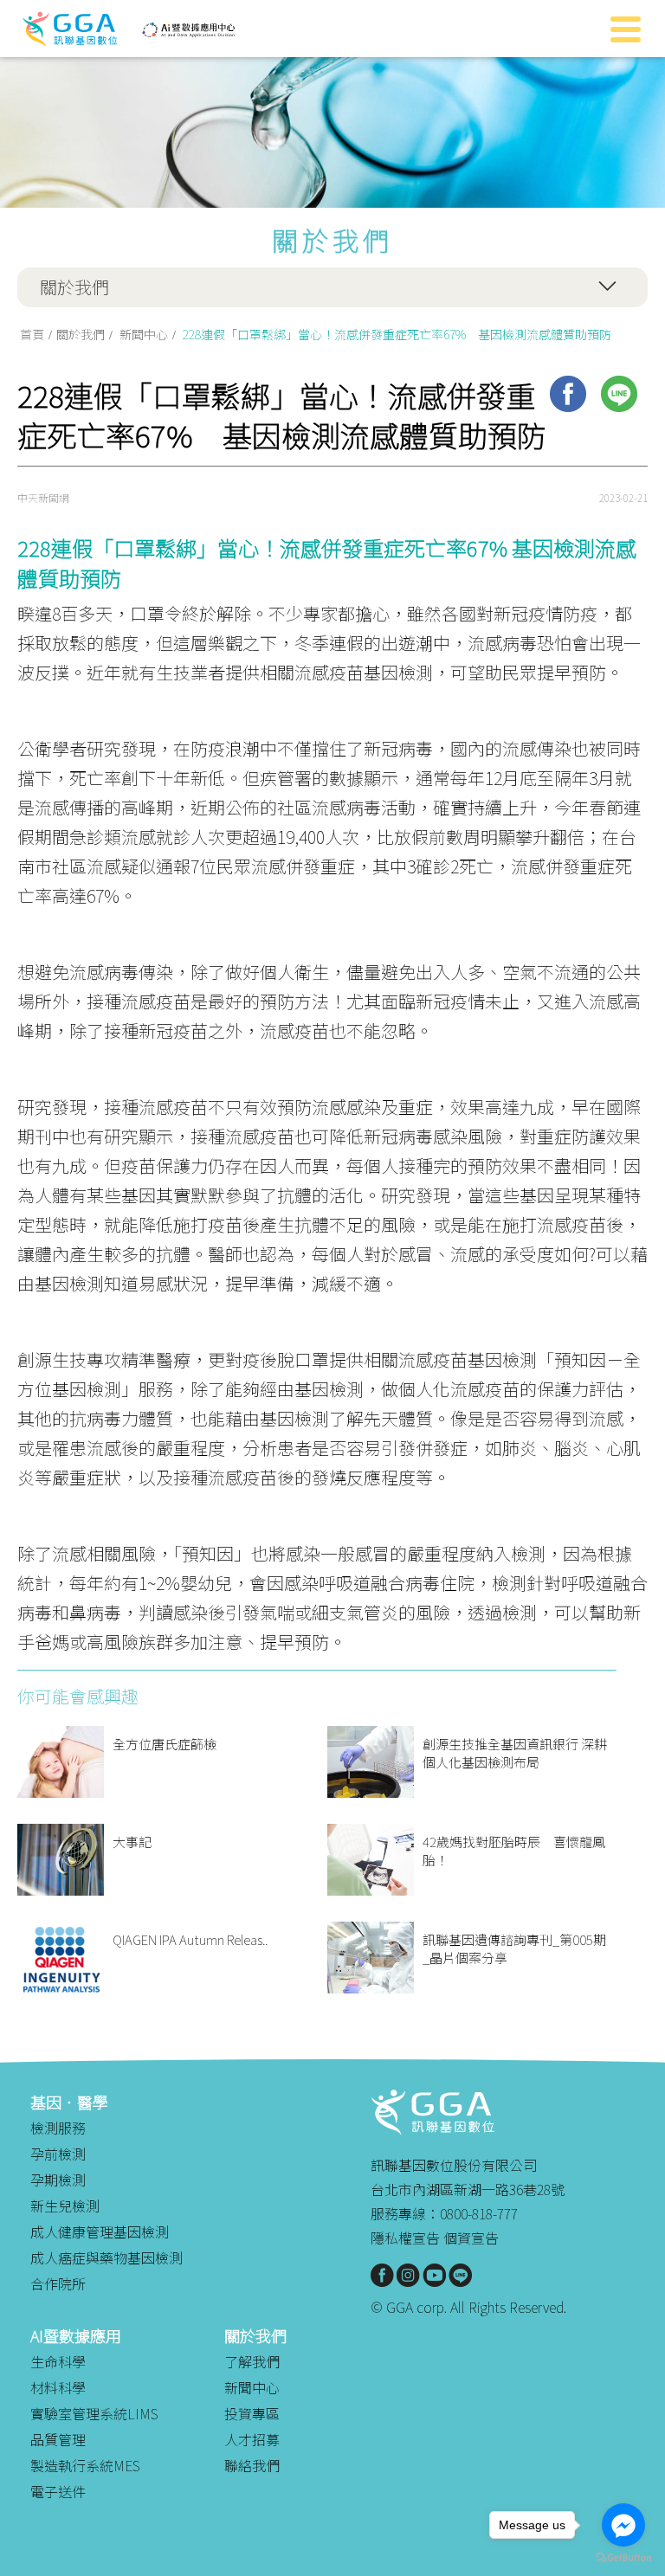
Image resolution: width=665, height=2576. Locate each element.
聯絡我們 (252, 2465)
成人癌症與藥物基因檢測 (107, 2257)
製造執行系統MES (85, 2465)
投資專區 (252, 2413)
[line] (619, 394)
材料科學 (58, 2387)
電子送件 (58, 2491)
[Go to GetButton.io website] (623, 2558)
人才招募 (252, 2439)
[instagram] (408, 2275)
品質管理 (58, 2439)
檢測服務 (58, 2128)
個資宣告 (471, 2238)
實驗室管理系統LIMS (94, 2413)
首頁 (32, 334)
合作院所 (58, 2283)
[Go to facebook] (623, 2525)
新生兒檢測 (65, 2206)
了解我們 (252, 2361)
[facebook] (568, 394)
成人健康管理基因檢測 (100, 2231)
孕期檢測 (58, 2180)
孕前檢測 (58, 2154)
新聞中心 (144, 334)
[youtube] (434, 2275)
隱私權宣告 (405, 2238)
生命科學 (58, 2361)
